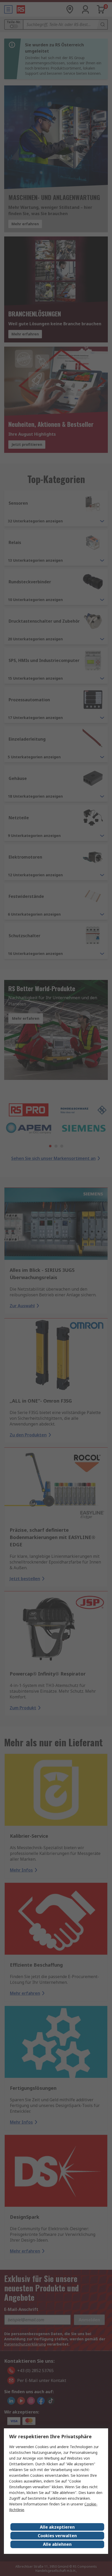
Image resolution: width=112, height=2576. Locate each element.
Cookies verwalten (57, 2536)
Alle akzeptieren (57, 2527)
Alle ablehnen (57, 2544)
